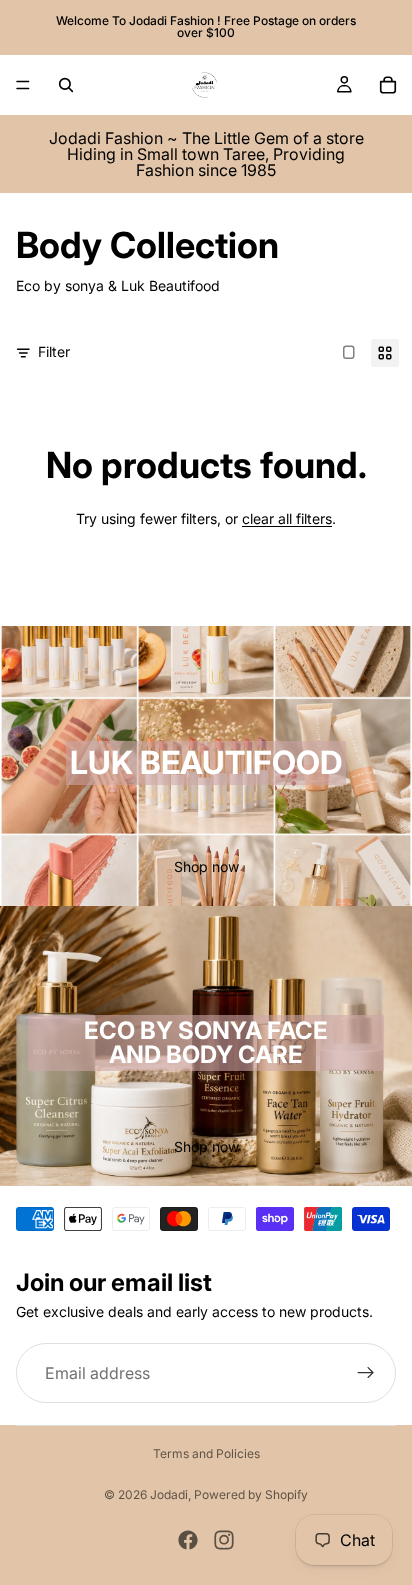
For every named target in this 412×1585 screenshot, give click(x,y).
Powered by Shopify (251, 1494)
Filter (54, 351)
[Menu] (23, 85)
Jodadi (169, 1494)
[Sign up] (366, 1374)
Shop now (206, 866)
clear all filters (287, 518)
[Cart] (388, 85)
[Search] (66, 85)
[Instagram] (224, 1540)
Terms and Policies (206, 1453)
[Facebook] (188, 1540)
